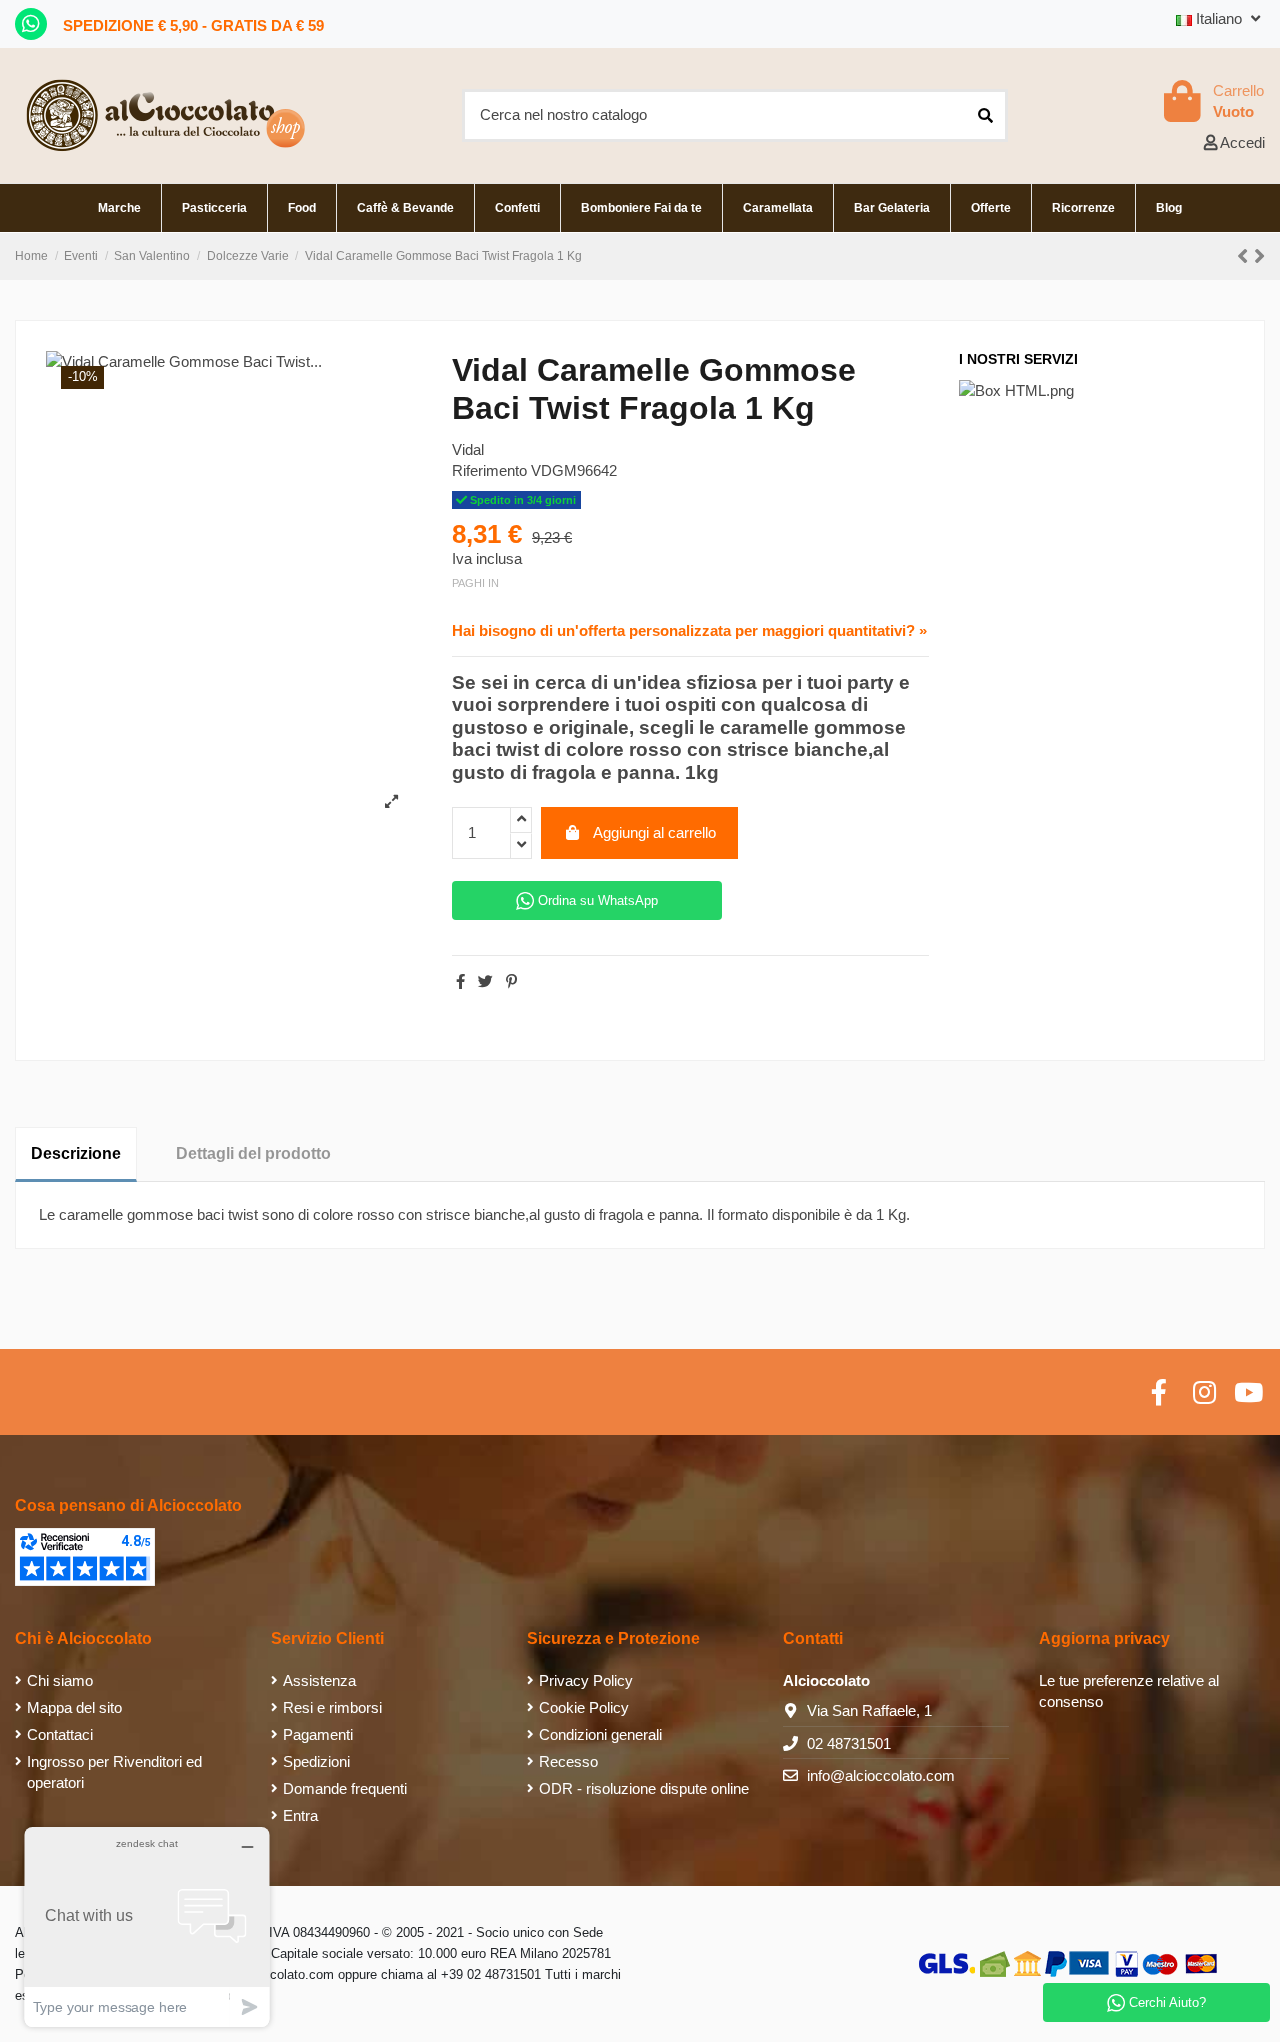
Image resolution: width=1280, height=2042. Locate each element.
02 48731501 (849, 1743)
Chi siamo (60, 1680)
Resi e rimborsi (332, 1707)
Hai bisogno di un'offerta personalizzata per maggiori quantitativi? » (689, 630)
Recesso (568, 1761)
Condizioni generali (600, 1734)
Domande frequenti (345, 1788)
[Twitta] (485, 981)
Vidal (468, 449)
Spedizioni (316, 1761)
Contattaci (60, 1734)
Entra (300, 1815)
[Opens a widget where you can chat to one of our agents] (147, 1926)
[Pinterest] (511, 981)
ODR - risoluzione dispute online (644, 1788)
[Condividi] (460, 981)
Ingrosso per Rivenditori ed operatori (114, 1772)
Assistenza (319, 1680)
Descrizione (76, 1153)
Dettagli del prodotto (253, 1153)
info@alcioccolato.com (881, 1775)
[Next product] (1259, 256)
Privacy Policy (586, 1680)
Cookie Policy (584, 1707)
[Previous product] (1245, 256)
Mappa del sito (74, 1707)
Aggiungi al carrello (654, 832)
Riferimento (489, 470)
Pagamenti (318, 1734)
